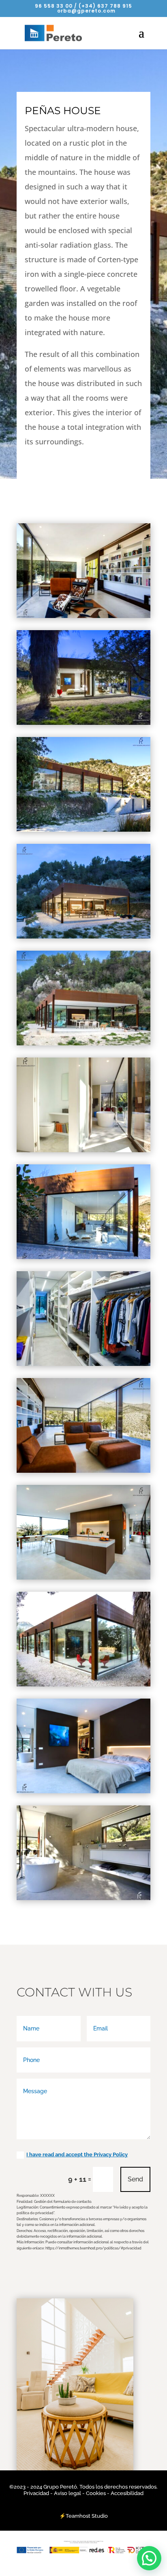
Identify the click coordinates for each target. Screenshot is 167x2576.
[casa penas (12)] (83, 936)
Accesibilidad (127, 2493)
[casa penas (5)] (83, 1684)
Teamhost (78, 2516)
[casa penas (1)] (83, 1897)
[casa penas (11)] (83, 1043)
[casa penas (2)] (83, 1791)
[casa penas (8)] (83, 1363)
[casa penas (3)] (83, 615)
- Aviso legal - (67, 2493)
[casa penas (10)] (83, 1150)
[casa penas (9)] (83, 1256)
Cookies (96, 2493)
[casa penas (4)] (83, 829)
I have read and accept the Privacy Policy (77, 2154)
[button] (149, 2558)
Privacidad (37, 2493)
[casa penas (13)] (83, 722)
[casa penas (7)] (83, 1470)
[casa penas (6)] (83, 1577)
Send (135, 2179)
